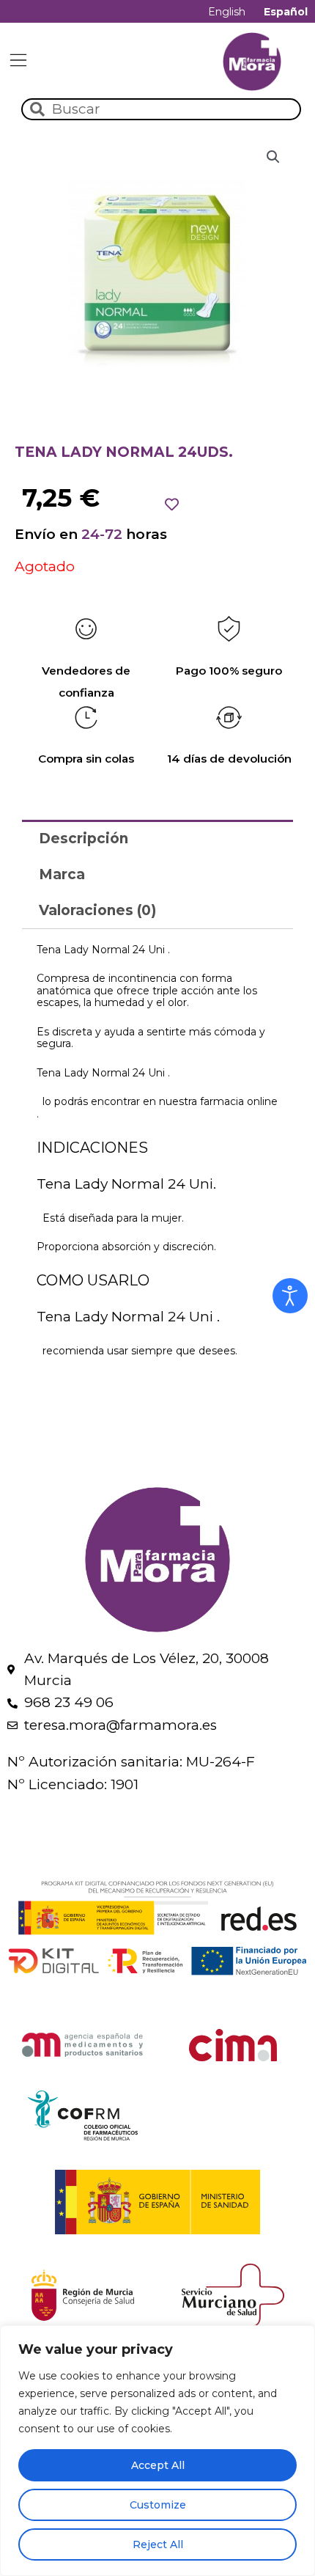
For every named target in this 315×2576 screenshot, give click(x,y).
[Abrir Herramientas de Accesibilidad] (290, 1296)
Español (286, 12)
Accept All (158, 2465)
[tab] (157, 838)
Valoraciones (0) (97, 910)
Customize (158, 2505)
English (227, 12)
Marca (62, 874)
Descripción (84, 839)
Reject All (158, 2544)
